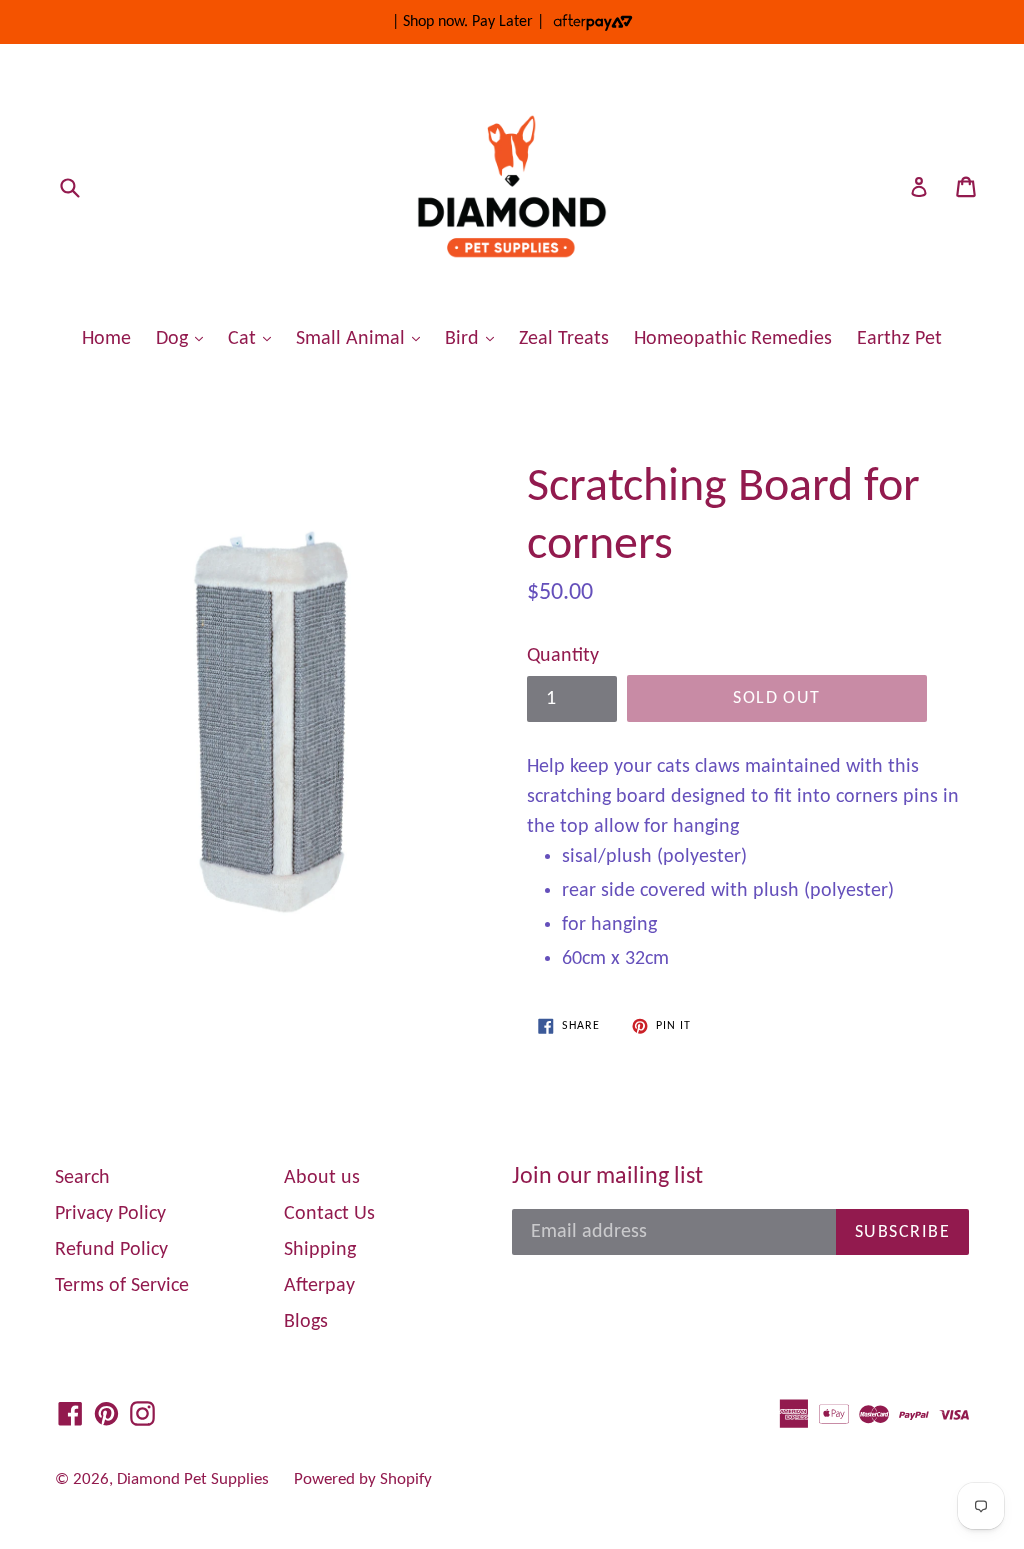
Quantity (563, 656)
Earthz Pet (899, 339)
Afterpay (319, 1286)
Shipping (320, 1250)
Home (106, 339)
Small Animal (363, 338)
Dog (184, 338)
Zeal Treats (564, 339)
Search (82, 1178)
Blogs (306, 1322)
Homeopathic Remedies (733, 339)
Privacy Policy (110, 1214)
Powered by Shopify (363, 1479)
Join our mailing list (607, 1177)
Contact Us (329, 1214)
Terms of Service (122, 1286)
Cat (254, 338)
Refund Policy (111, 1250)
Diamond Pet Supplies (193, 1479)
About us (322, 1178)
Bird (474, 338)
